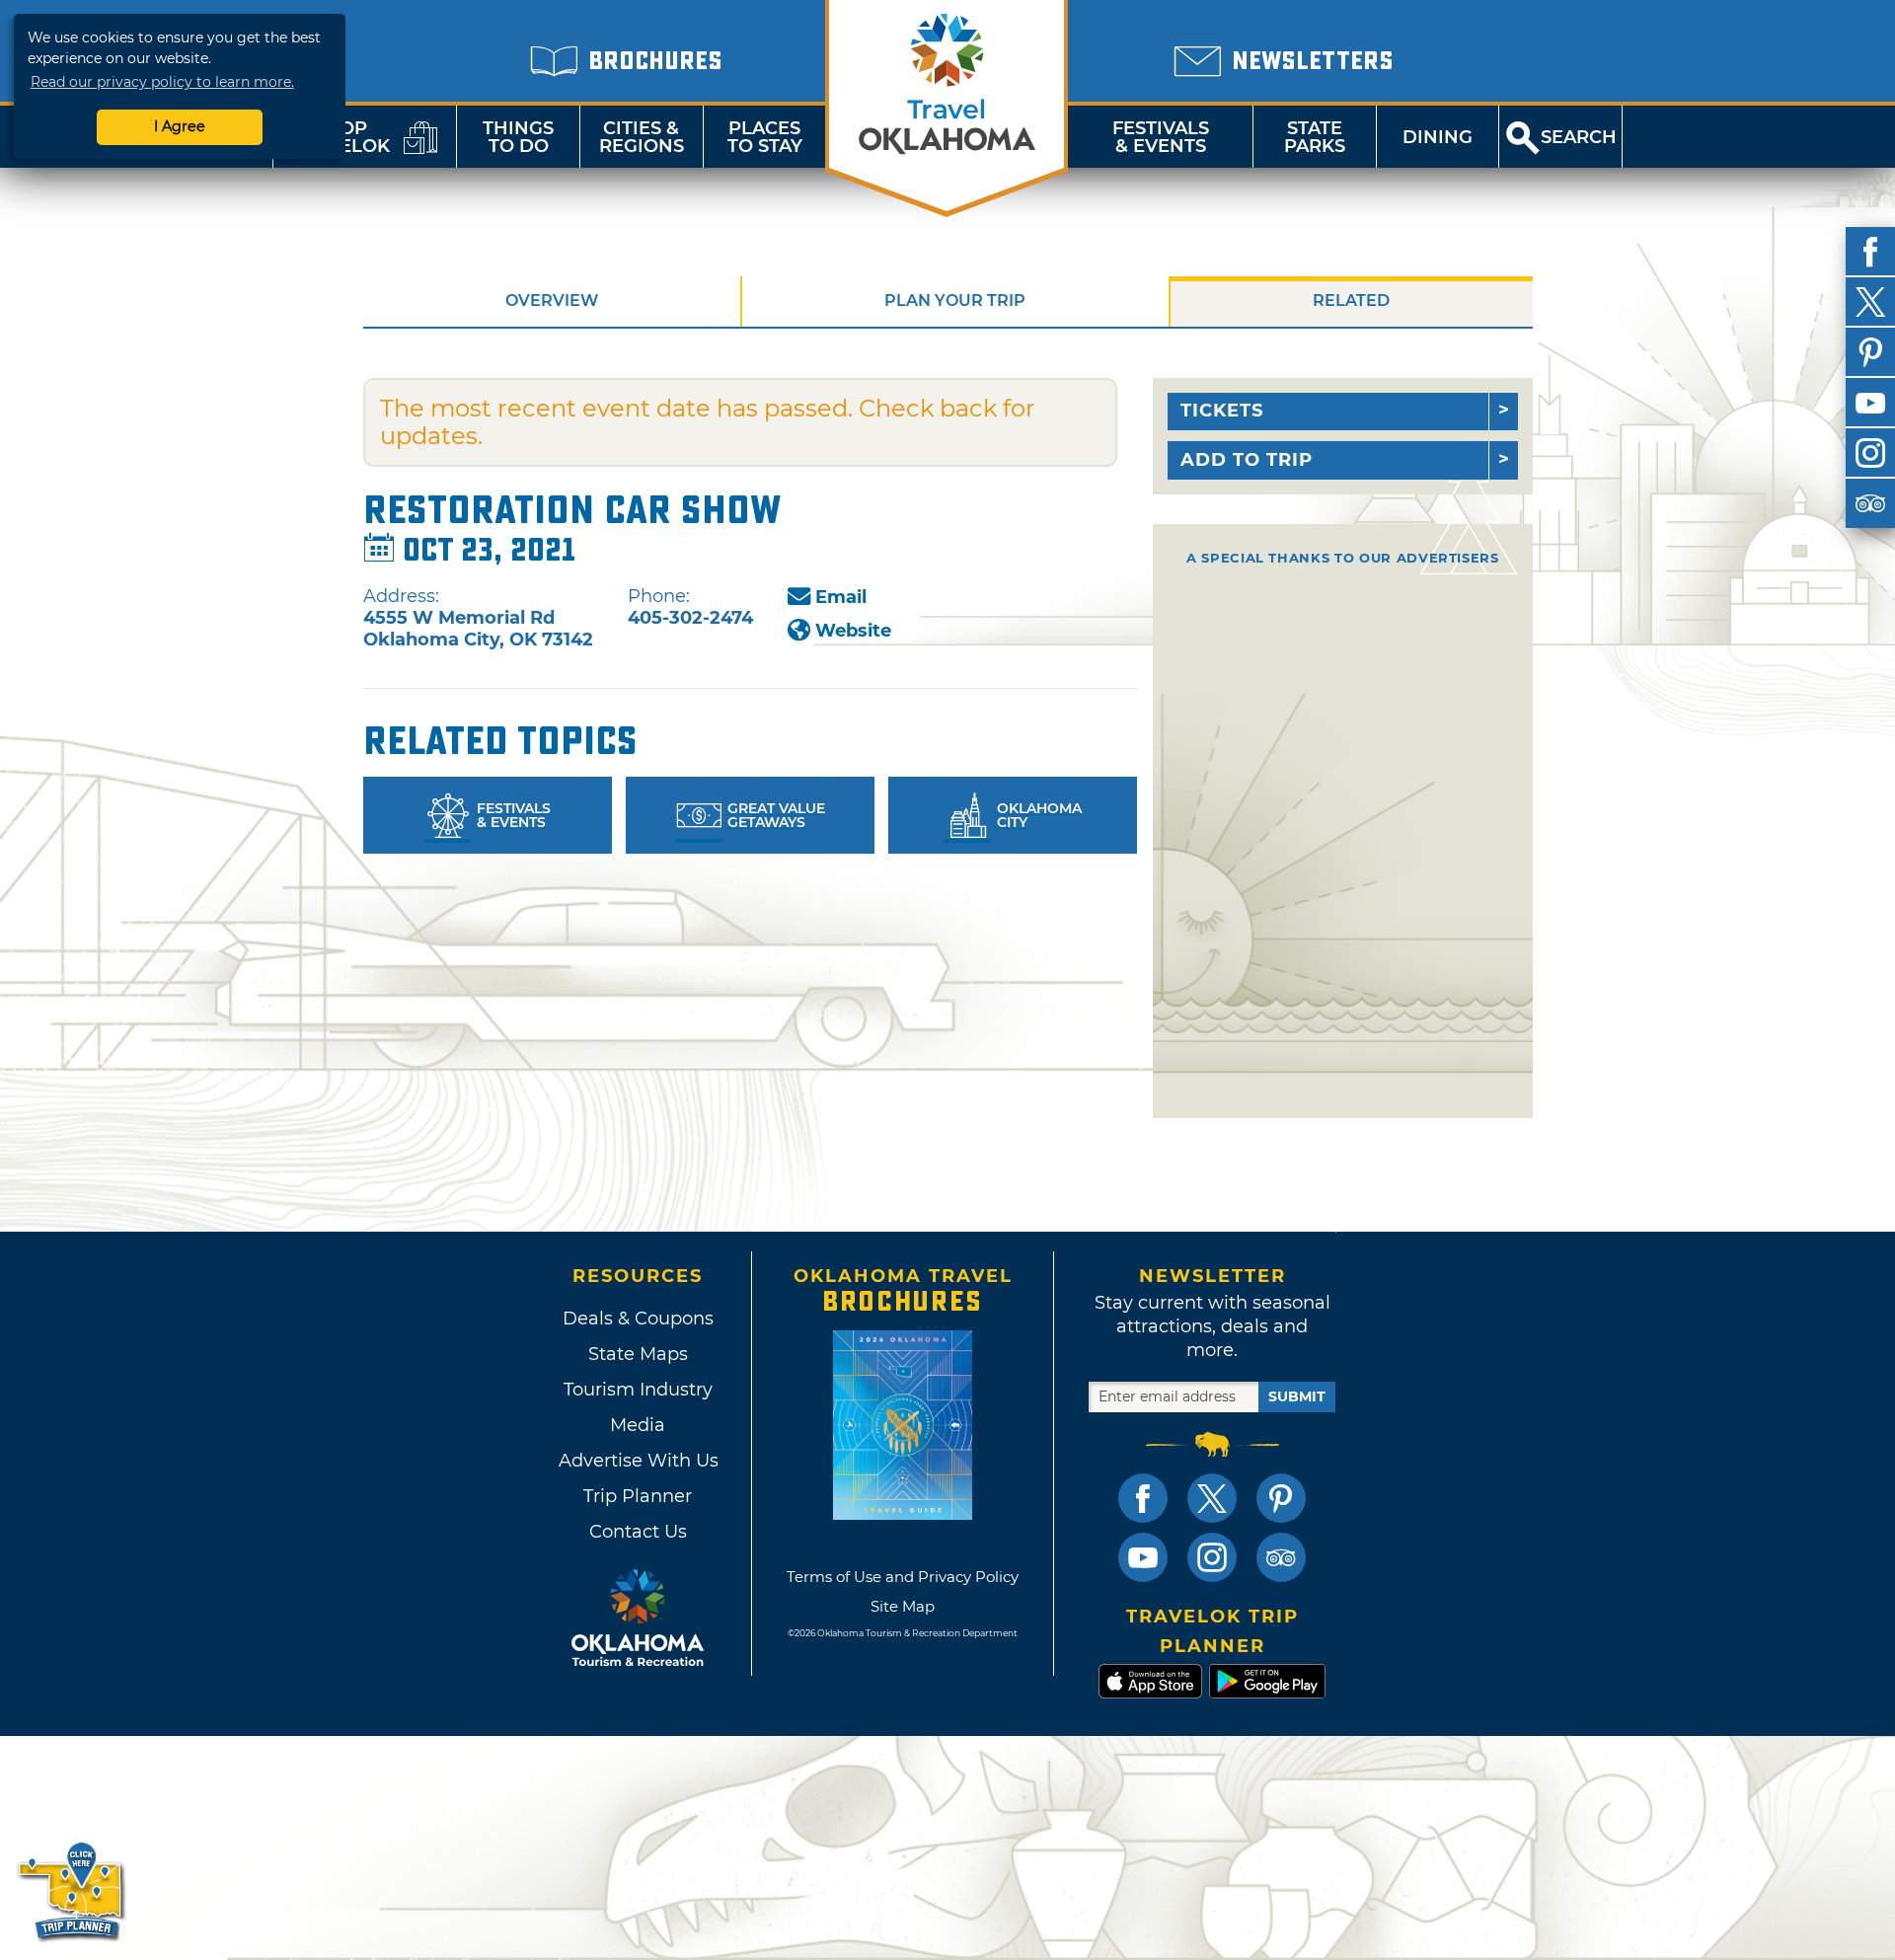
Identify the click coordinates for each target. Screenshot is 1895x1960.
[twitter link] (1212, 1498)
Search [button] (1579, 137)
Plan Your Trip (955, 301)
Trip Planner (638, 1496)
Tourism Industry (638, 1390)
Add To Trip (1247, 460)
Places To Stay (765, 137)
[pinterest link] (1281, 1498)
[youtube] (1870, 403)
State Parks (1315, 137)
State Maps (638, 1354)
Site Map (903, 1606)
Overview (552, 301)
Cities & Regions (642, 137)
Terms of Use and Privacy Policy (903, 1577)
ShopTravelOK (341, 137)
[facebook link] (1143, 1498)
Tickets (1222, 411)
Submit (1297, 1396)
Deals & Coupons (638, 1319)
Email (841, 597)
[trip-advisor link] (1281, 1557)
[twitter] (1870, 302)
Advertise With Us (638, 1461)
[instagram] (1870, 453)
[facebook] (1870, 252)
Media (638, 1425)
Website (853, 631)
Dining (1438, 137)
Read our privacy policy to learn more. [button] (162, 82)
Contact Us (638, 1532)
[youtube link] (1143, 1557)
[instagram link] (1212, 1557)
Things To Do (518, 137)
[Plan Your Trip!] (72, 1890)
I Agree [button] (180, 126)
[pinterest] (1870, 352)
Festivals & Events (1161, 137)
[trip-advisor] (1870, 503)
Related (1351, 301)
